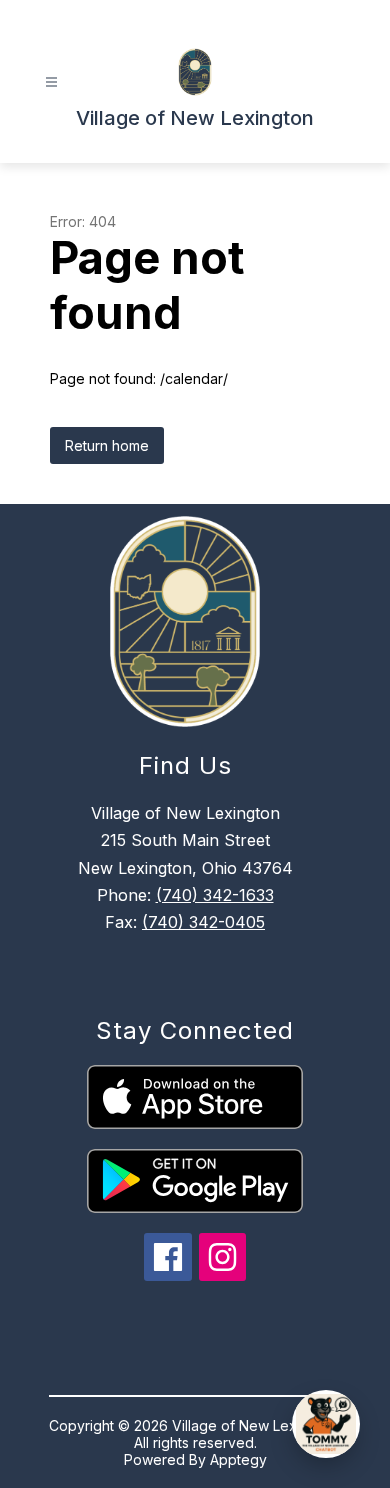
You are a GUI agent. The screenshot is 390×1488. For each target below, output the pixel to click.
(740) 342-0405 (203, 922)
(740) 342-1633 (215, 895)
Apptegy (238, 1459)
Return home (107, 445)
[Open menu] (51, 82)
